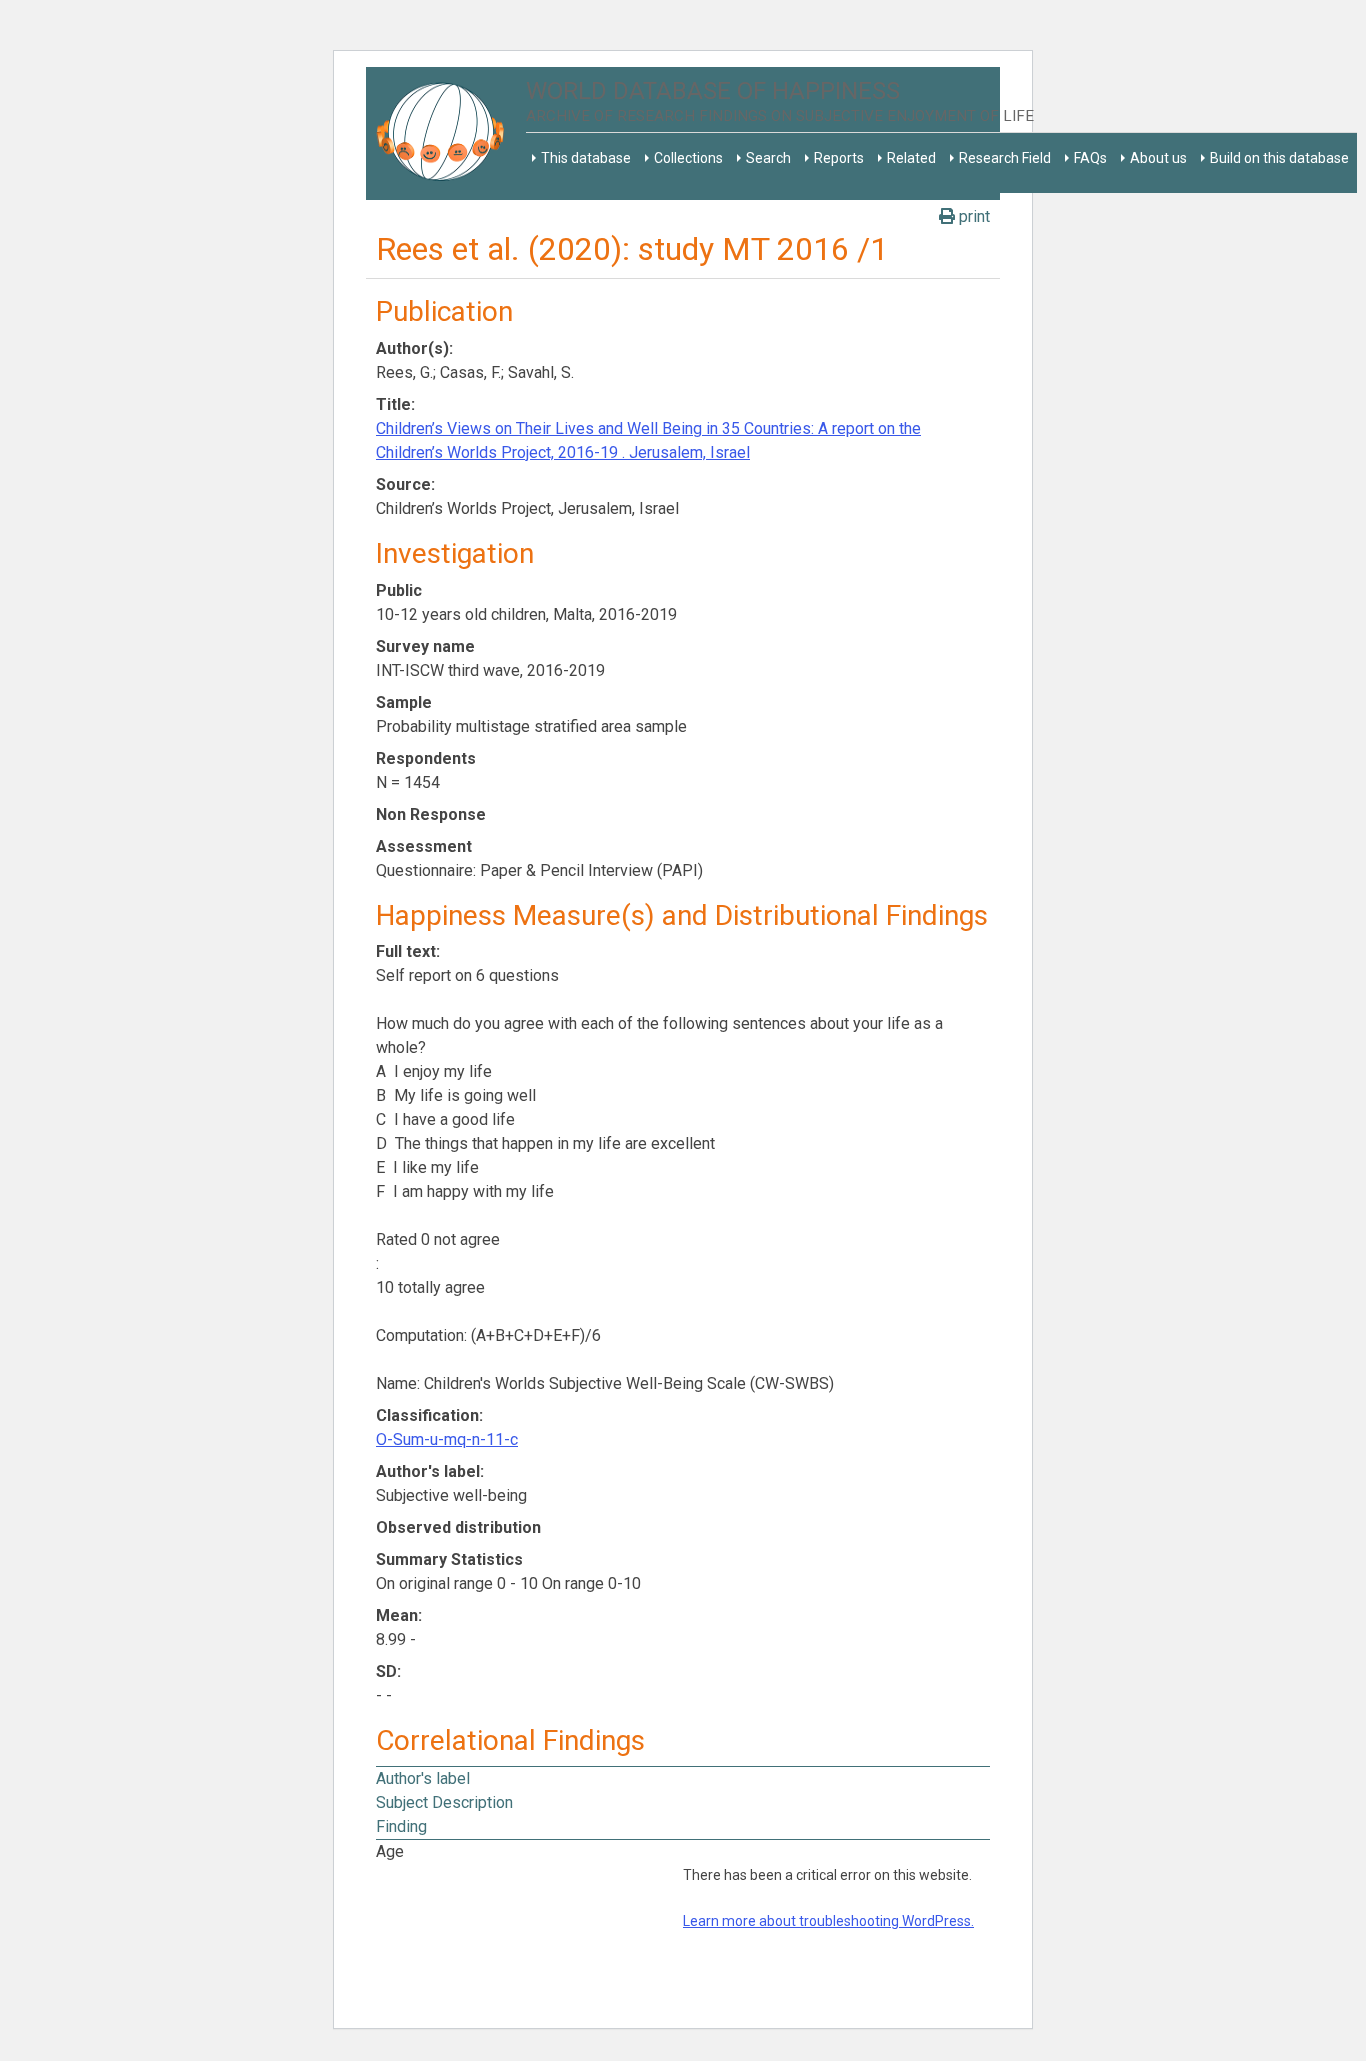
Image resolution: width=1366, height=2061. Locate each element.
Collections (688, 158)
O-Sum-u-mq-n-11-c (447, 1439)
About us (1158, 158)
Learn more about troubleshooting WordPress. (828, 1921)
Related (911, 158)
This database (586, 158)
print (972, 216)
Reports (839, 158)
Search (768, 158)
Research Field (1005, 158)
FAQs (1090, 158)
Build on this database (1279, 158)
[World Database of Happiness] (446, 133)
